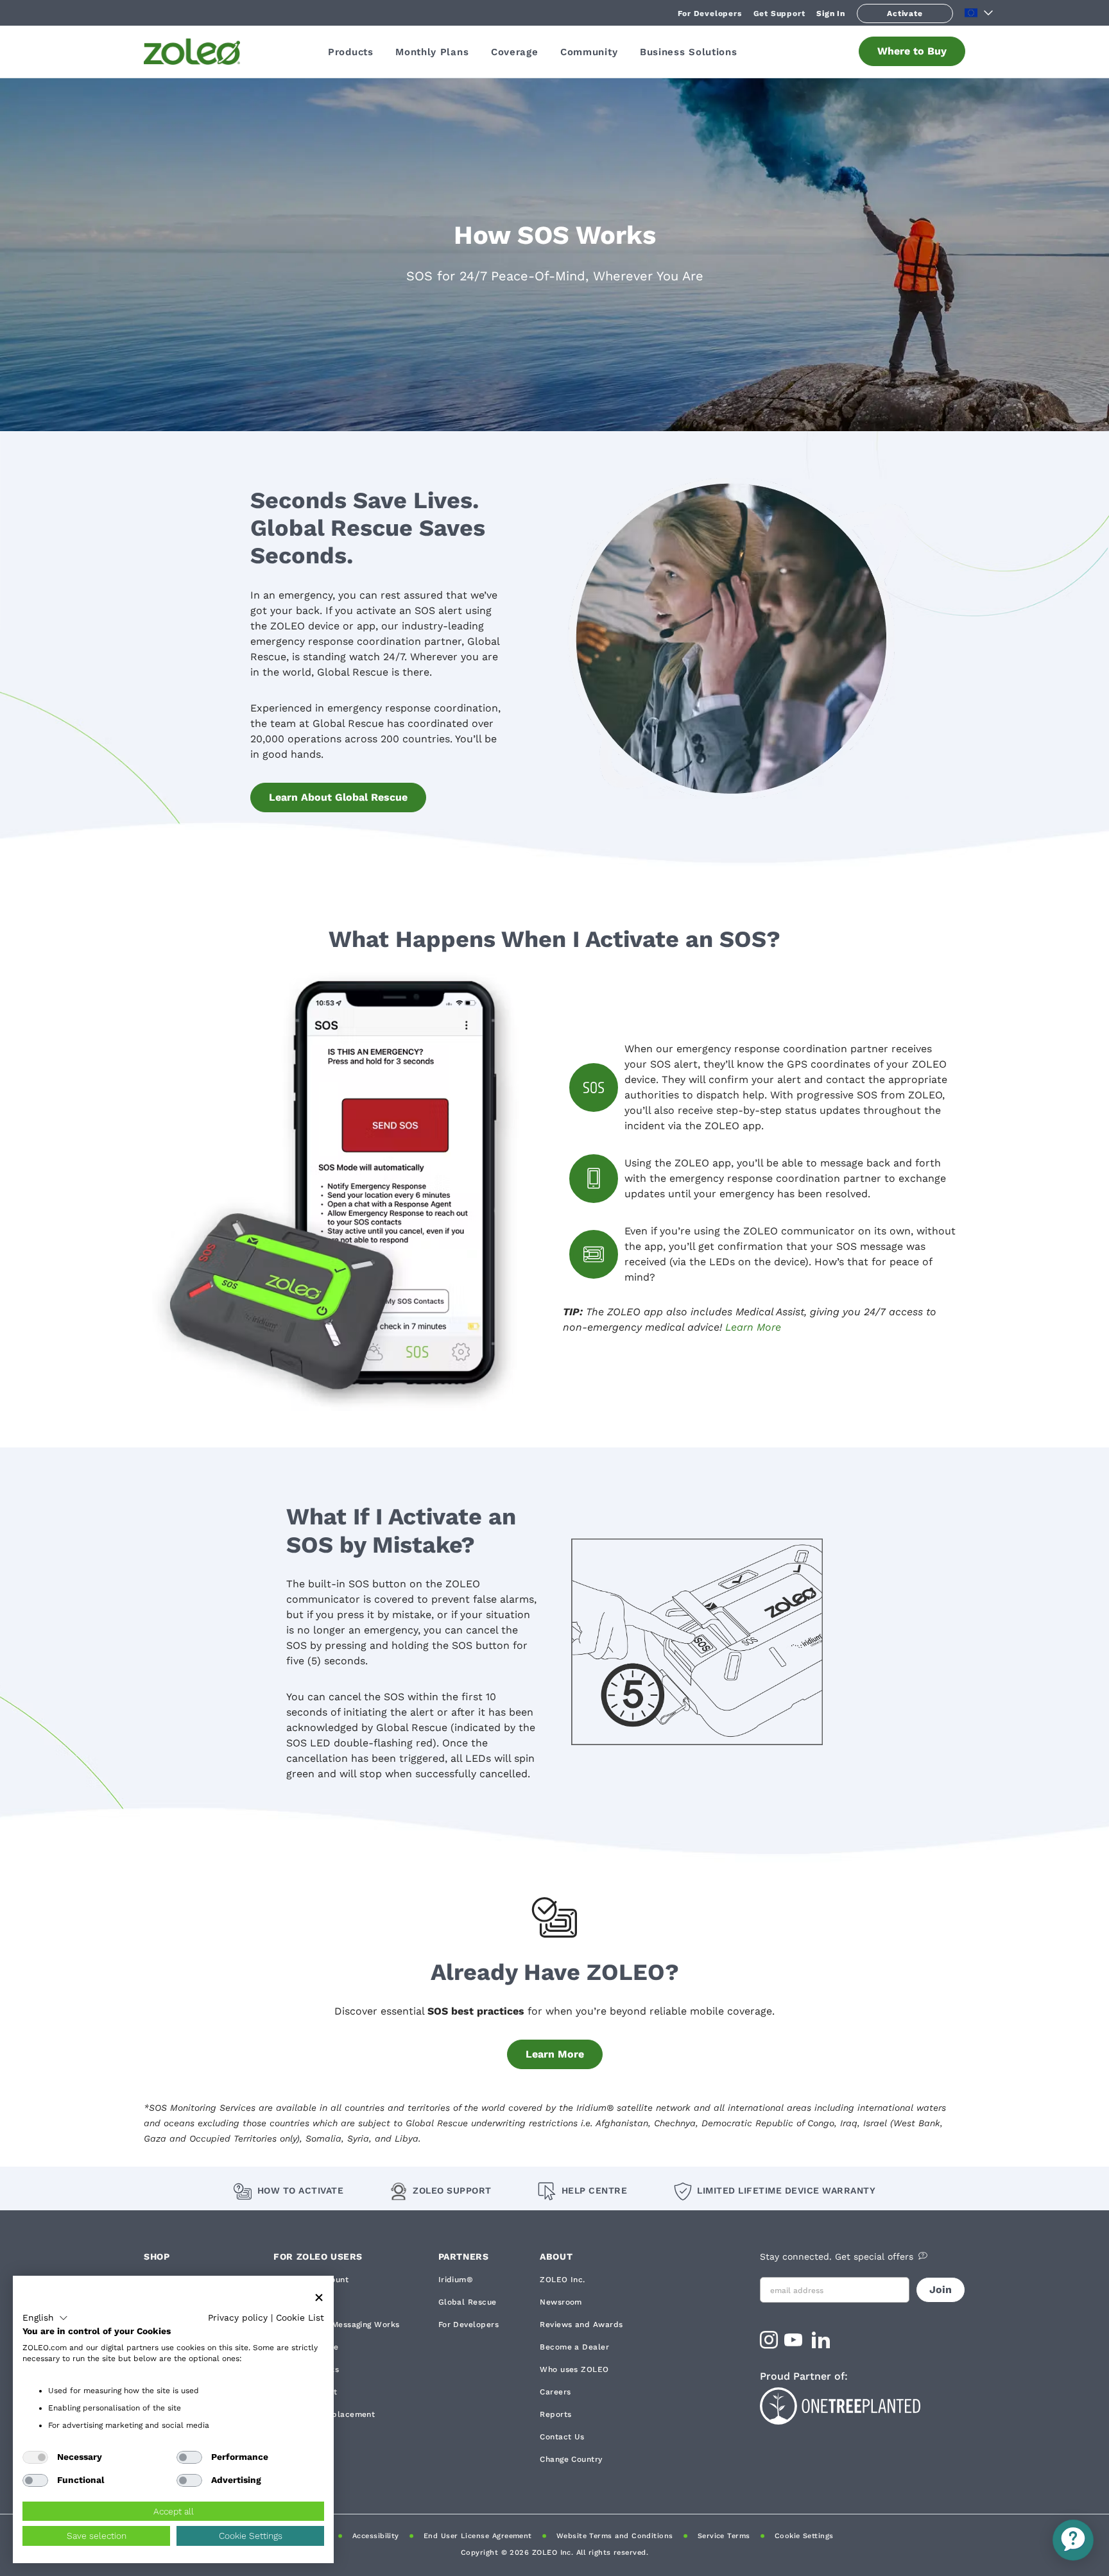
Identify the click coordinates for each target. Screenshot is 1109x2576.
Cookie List (300, 2317)
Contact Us (562, 2437)
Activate (905, 13)
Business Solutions (689, 52)
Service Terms (724, 2536)
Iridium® (456, 2280)
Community (589, 52)
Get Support (779, 13)
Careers (555, 2392)
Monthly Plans (432, 52)
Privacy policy (238, 2317)
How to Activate (300, 2190)
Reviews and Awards (581, 2324)
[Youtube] (795, 2344)
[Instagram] (769, 2344)
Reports (555, 2414)
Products (351, 52)
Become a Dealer (574, 2347)
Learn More (753, 1327)
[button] (45, 2318)
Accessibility (376, 2536)
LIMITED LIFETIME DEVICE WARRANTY (786, 2190)
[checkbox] (35, 2457)
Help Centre (594, 2190)
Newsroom (561, 2302)
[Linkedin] (822, 2344)
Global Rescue (468, 2302)
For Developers (709, 13)
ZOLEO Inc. (563, 2280)
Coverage (515, 52)
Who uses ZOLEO (574, 2369)
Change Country (571, 2459)
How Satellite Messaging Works (336, 2324)
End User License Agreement (478, 2536)
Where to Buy (912, 51)
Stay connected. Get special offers (837, 2256)
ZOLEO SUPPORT (452, 2190)
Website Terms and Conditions (615, 2536)
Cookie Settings (804, 2536)
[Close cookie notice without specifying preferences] (319, 2298)
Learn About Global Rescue (338, 797)
